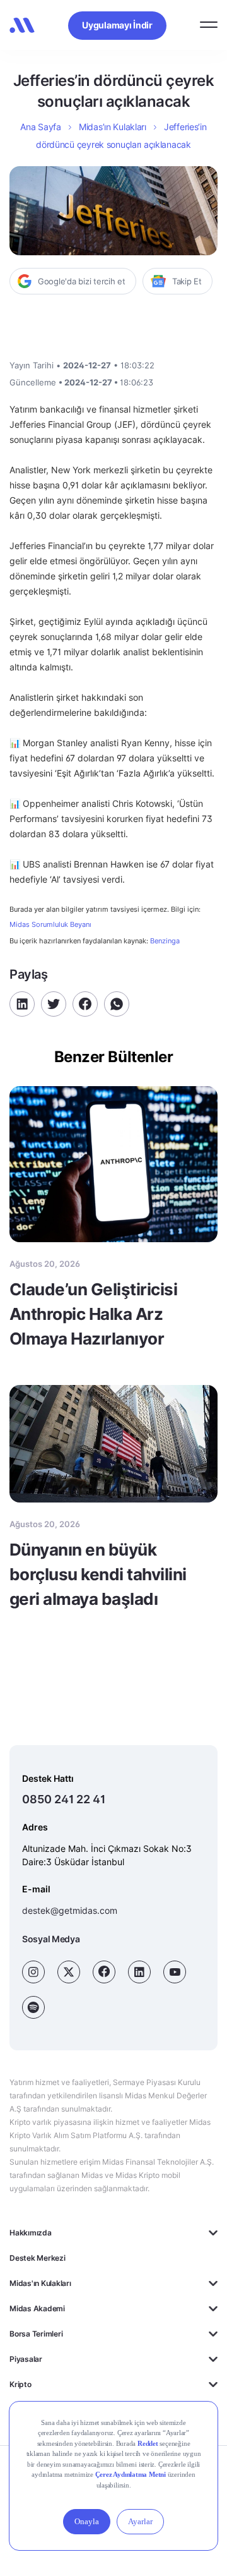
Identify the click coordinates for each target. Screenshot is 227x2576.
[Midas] (22, 25)
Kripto (20, 2384)
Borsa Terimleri (36, 2334)
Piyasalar (26, 2359)
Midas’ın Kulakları (113, 127)
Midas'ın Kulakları (40, 2283)
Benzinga (165, 941)
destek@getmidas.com (70, 1910)
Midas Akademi (37, 2308)
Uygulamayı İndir (117, 25)
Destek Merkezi (38, 2258)
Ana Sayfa (40, 127)
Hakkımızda (31, 2233)
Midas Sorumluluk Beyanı (50, 925)
